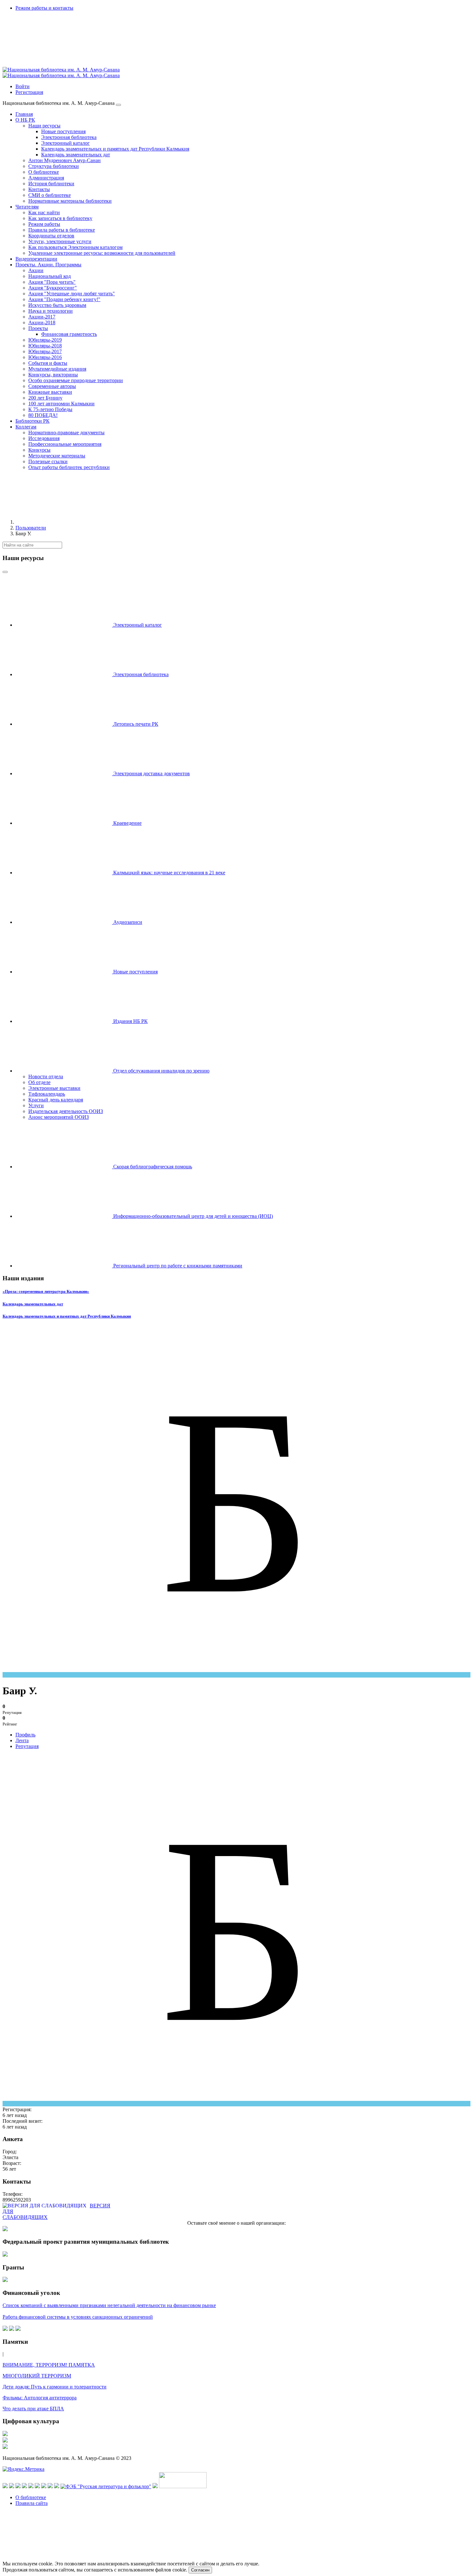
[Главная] (64, 522)
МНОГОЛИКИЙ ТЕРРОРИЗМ (37, 2376)
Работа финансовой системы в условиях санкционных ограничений (78, 2317)
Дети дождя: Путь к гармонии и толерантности (55, 2387)
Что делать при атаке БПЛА (33, 2409)
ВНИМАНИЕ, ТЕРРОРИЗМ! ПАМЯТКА (49, 2365)
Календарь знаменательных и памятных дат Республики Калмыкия (67, 1316)
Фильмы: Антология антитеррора (40, 2398)
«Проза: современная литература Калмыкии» (46, 1291)
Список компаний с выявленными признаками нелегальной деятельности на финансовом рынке (109, 2305)
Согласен (200, 2570)
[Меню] (118, 105)
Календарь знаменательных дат (33, 1304)
